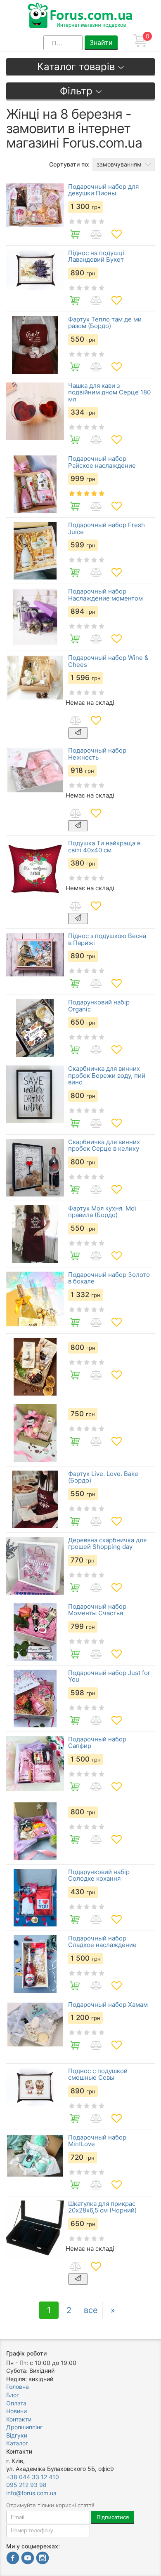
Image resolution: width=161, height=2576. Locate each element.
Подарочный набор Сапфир (97, 1743)
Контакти (19, 2419)
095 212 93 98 (26, 2485)
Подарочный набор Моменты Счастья (97, 1610)
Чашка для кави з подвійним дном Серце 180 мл (109, 393)
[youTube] (28, 2559)
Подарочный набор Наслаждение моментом (105, 595)
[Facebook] (13, 2559)
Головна (18, 2387)
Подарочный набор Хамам (108, 2005)
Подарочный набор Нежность (97, 754)
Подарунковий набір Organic (99, 1006)
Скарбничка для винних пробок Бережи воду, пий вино (107, 1076)
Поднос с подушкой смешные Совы (98, 2075)
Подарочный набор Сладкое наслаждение (102, 1942)
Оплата (16, 2403)
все (91, 2310)
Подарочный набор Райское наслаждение (102, 462)
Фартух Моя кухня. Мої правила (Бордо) (102, 1212)
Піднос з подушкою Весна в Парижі (107, 940)
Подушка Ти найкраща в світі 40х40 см (104, 847)
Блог (13, 2395)
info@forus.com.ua (31, 2493)
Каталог (17, 2443)
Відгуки (17, 2435)
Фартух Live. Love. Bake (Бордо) (103, 1477)
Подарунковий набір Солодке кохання (99, 1876)
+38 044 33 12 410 (33, 2477)
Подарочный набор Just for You (109, 1676)
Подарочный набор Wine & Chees (108, 661)
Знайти (101, 42)
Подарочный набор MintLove (97, 2141)
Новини (17, 2411)
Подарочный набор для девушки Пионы (103, 190)
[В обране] (116, 234)
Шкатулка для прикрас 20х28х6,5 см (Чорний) (102, 2207)
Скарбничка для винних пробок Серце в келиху (104, 1146)
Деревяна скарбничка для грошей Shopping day (107, 1544)
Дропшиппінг (24, 2427)
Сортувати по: (69, 164)
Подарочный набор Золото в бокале (109, 1278)
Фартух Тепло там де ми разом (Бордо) (105, 323)
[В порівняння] (96, 234)
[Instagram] (43, 2559)
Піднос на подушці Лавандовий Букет (96, 257)
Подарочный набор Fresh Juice (107, 529)
